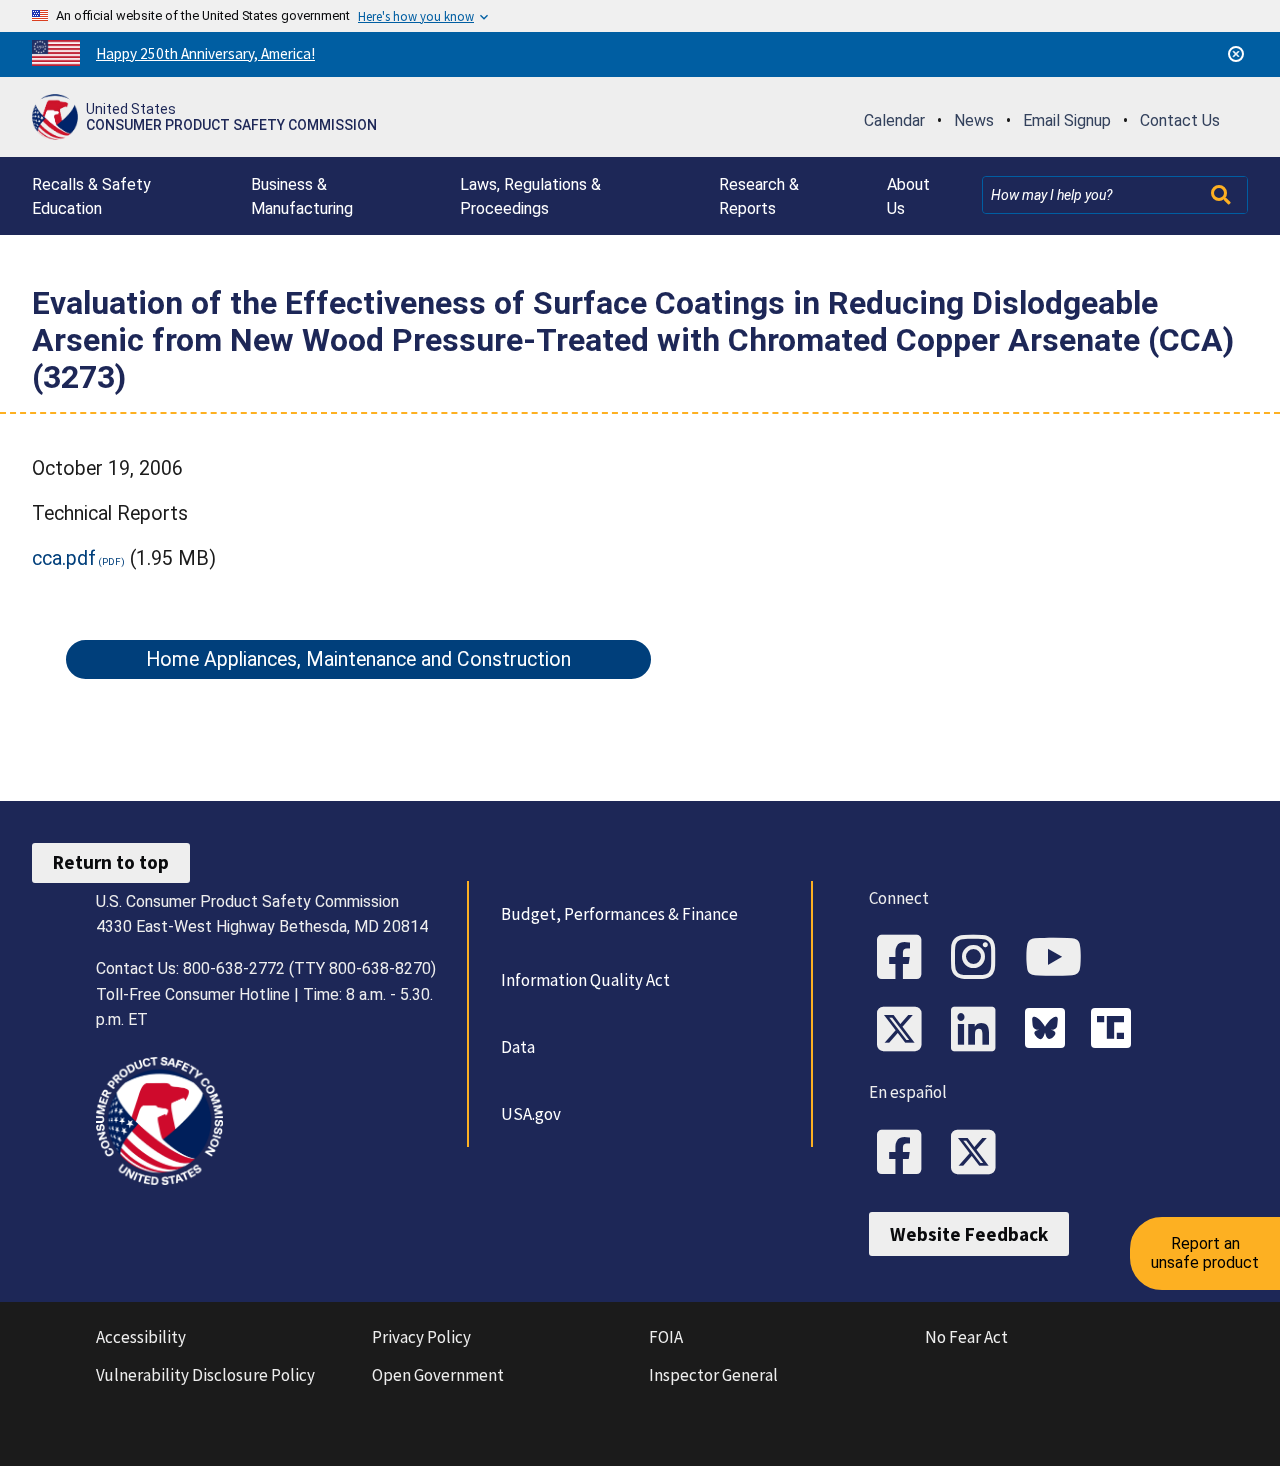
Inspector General (713, 1375)
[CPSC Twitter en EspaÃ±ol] (980, 1154)
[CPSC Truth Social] (1116, 1031)
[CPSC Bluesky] (1050, 1031)
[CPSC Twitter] (906, 1031)
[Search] (1223, 195)
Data (518, 1047)
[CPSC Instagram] (980, 959)
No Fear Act (966, 1337)
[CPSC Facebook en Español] (906, 1154)
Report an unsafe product (1205, 1252)
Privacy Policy (421, 1337)
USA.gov (531, 1114)
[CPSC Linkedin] (980, 1031)
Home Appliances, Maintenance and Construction (358, 659)
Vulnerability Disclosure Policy (205, 1375)
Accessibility (141, 1337)
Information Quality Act (585, 980)
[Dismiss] (1236, 54)
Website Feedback (969, 1234)
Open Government (438, 1375)
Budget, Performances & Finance (619, 914)
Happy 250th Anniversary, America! (205, 53)
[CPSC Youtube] (1060, 959)
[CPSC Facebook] (906, 959)
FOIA (666, 1337)
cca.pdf (64, 558)
